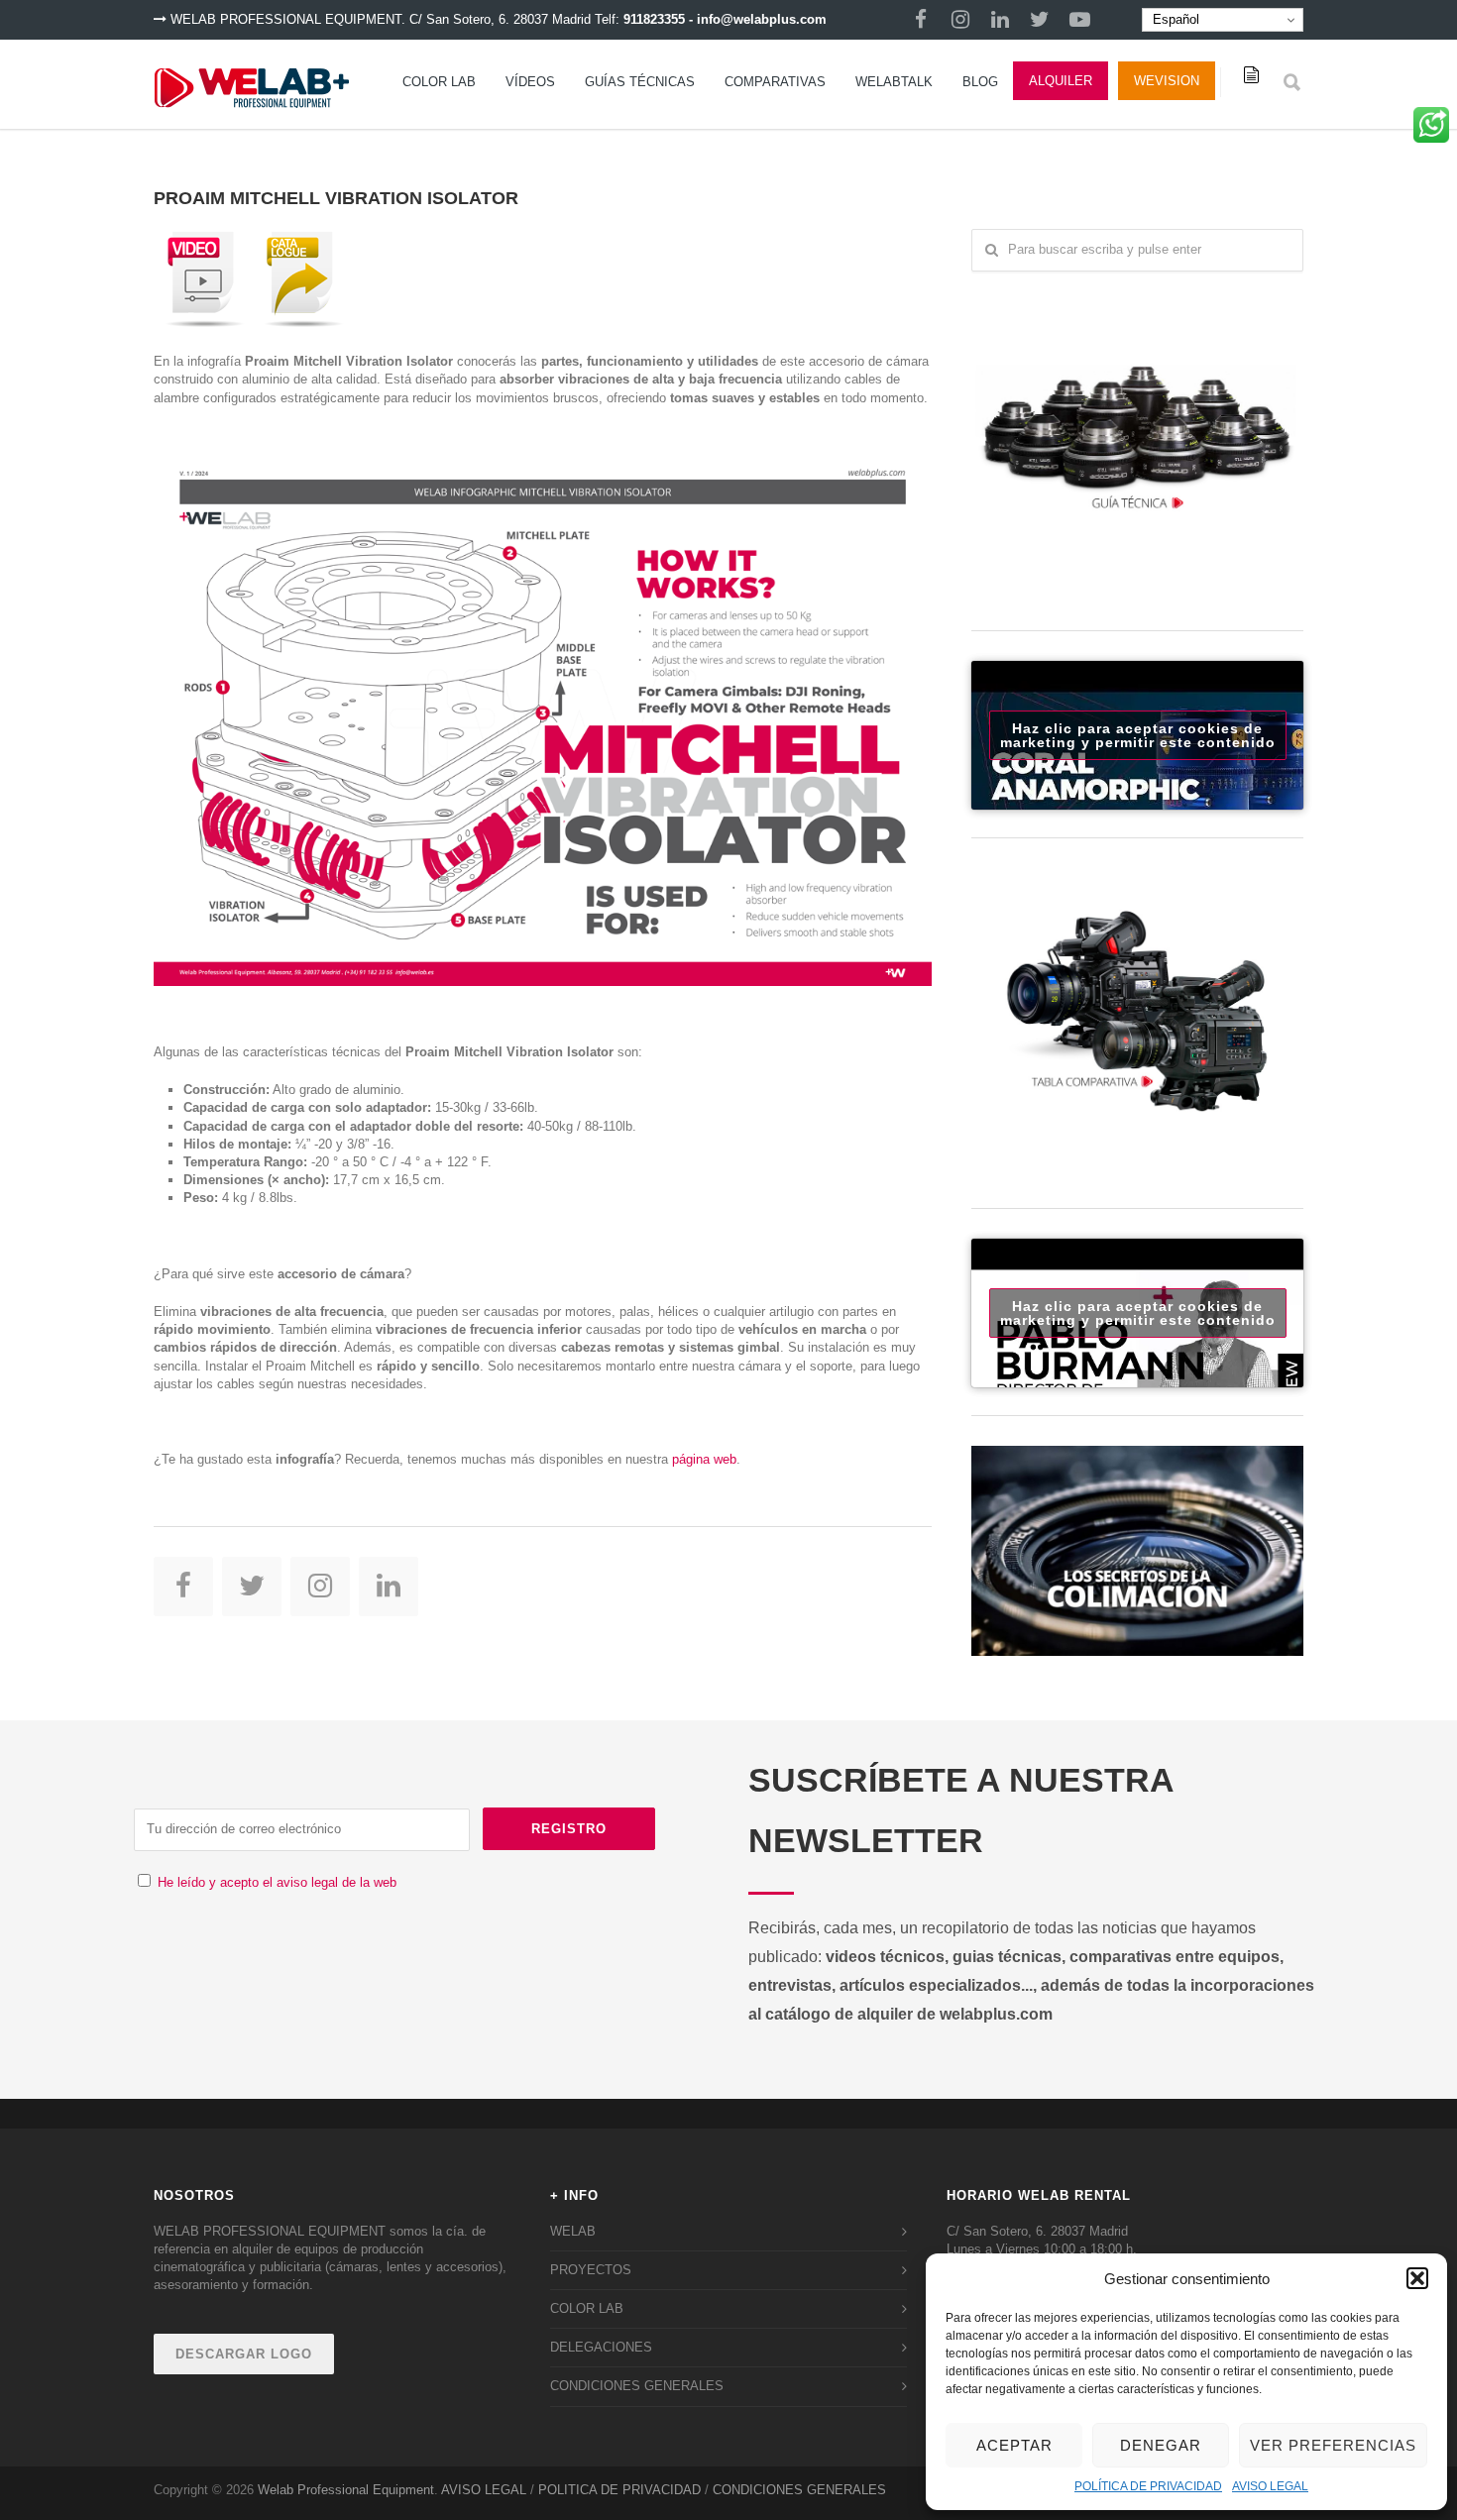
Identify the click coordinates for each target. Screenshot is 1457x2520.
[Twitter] (1040, 20)
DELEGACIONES (601, 2347)
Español (1174, 19)
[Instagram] (960, 20)
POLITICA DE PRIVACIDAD (619, 2490)
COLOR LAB (439, 82)
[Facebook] (921, 20)
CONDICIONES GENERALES (637, 2386)
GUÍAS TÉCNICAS (640, 82)
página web (704, 1459)
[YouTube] (1079, 20)
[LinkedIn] (1000, 20)
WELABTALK (894, 82)
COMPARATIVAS (775, 82)
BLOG (980, 82)
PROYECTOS (591, 2270)
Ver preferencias (1333, 2445)
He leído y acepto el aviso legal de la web (277, 1882)
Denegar (1161, 2445)
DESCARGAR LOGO (244, 2354)
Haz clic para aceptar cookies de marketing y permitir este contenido (1138, 735)
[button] (1417, 2278)
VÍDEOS (530, 82)
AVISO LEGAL (1270, 2486)
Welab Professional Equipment (346, 2490)
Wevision (1167, 81)
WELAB (573, 2231)
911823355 (654, 19)
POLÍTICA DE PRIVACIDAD (1148, 2486)
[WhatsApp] (1431, 132)
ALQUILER (1061, 81)
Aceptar (1014, 2445)
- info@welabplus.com (758, 19)
